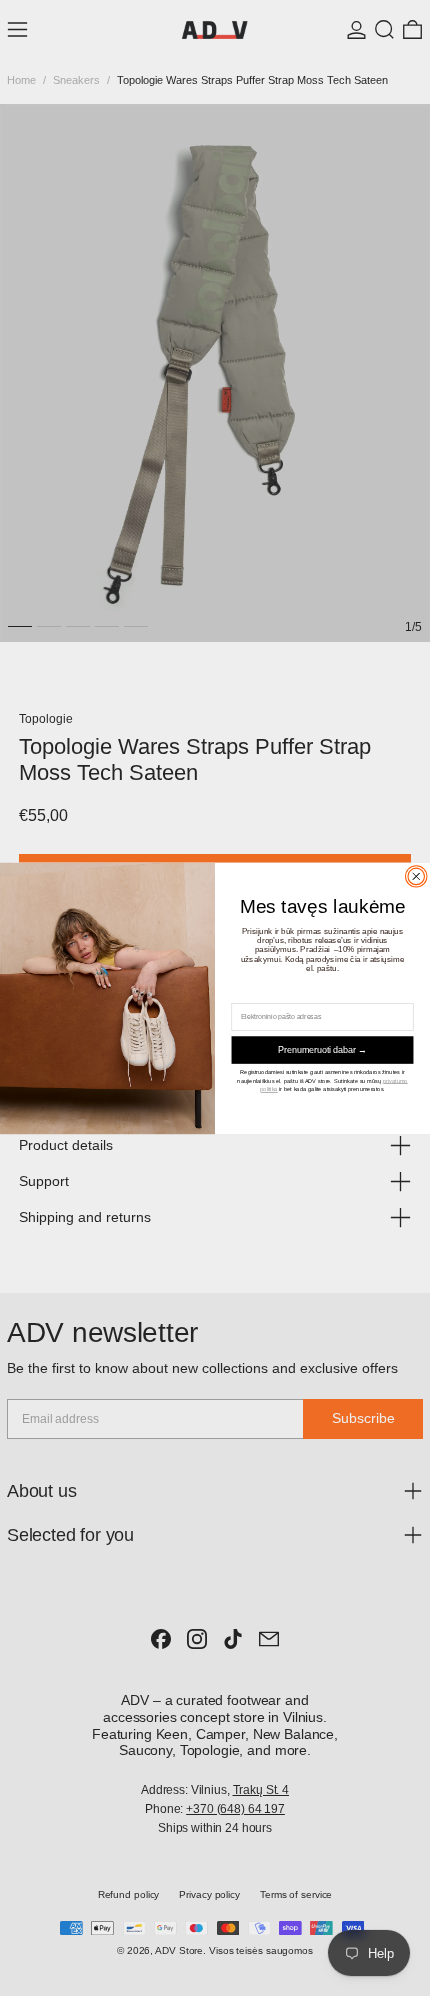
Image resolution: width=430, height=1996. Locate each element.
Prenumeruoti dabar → (322, 1049)
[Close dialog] (416, 876)
